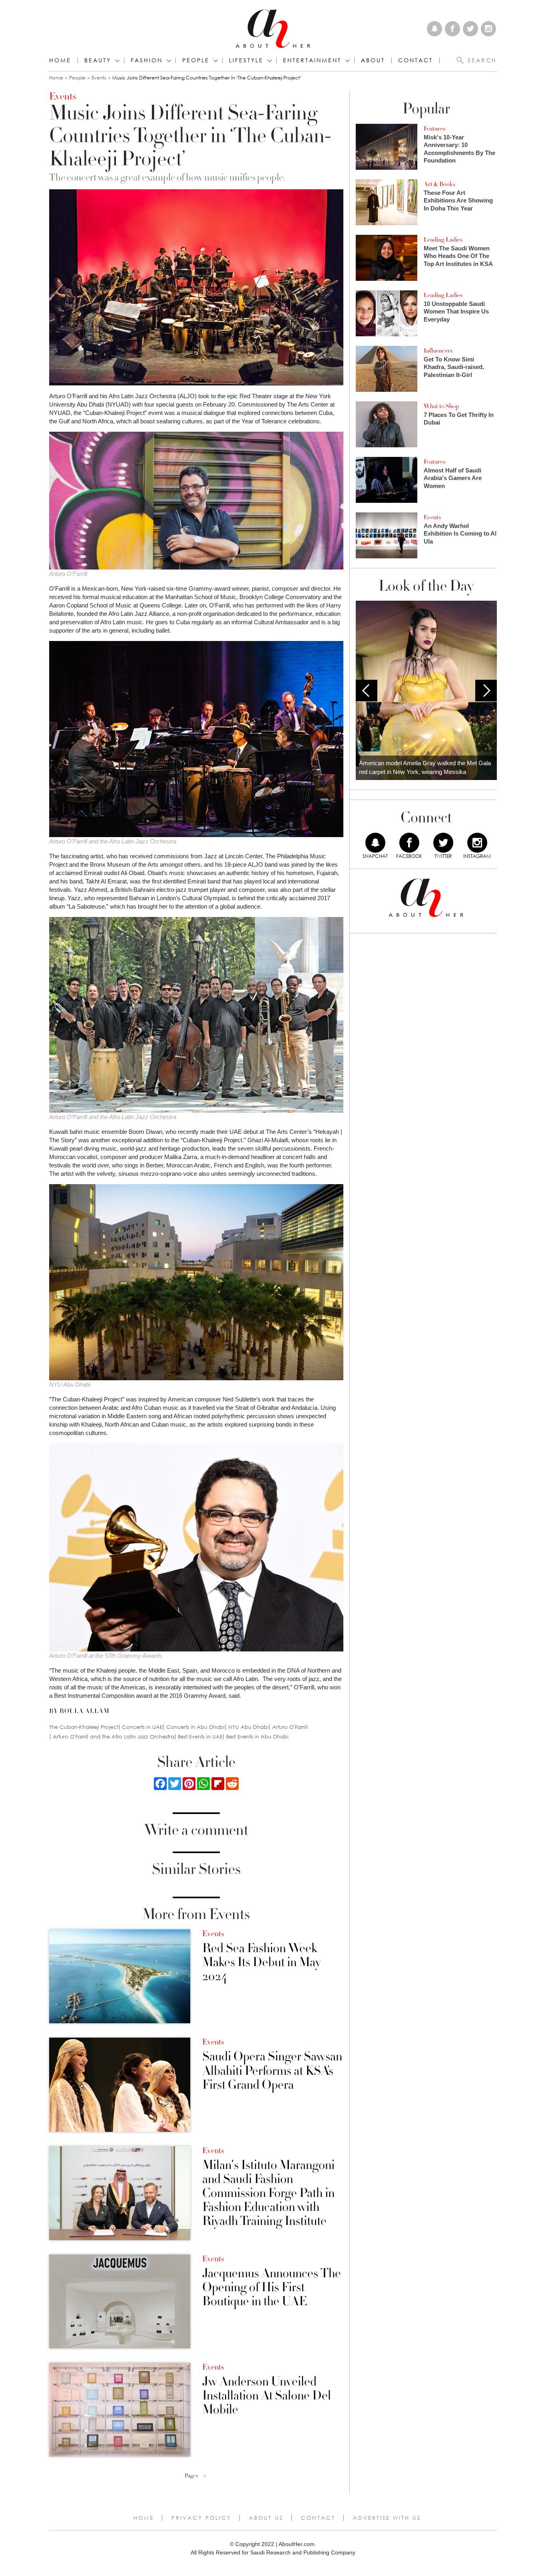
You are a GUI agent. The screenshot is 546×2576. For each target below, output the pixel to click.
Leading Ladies (443, 240)
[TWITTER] (443, 843)
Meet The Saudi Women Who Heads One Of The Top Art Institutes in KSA (458, 256)
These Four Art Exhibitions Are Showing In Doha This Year (458, 200)
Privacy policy (201, 2518)
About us (266, 2518)
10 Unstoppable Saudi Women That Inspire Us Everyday (456, 312)
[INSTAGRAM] (477, 843)
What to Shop (441, 406)
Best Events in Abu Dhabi (257, 1737)
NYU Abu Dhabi (248, 1727)
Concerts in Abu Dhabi (195, 1727)
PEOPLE (196, 60)
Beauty (98, 60)
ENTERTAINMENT (312, 60)
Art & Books (439, 184)
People (77, 78)
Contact (318, 2518)
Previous (367, 691)
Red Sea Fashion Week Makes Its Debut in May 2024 (261, 1963)
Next (486, 691)
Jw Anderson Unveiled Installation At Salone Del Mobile (267, 2396)
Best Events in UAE (200, 1737)
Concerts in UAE (142, 1727)
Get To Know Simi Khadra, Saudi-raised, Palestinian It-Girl (454, 367)
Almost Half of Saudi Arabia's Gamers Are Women (453, 478)
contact (415, 60)
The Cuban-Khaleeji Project (84, 1727)
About (373, 60)
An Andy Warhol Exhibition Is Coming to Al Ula (460, 534)
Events (99, 78)
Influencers (438, 351)
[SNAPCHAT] (375, 843)
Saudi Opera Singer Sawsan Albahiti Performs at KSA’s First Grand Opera (272, 2071)
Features (434, 129)
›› (205, 2476)
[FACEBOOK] (409, 843)
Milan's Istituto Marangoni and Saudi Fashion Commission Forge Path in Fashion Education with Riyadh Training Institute (268, 2193)
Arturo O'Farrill (290, 1727)
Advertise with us (387, 2518)
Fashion (147, 60)
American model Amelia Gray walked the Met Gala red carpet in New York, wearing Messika (425, 768)
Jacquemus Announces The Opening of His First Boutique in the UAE (272, 2288)
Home (60, 60)
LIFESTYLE (246, 60)
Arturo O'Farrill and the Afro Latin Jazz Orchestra (114, 1737)
